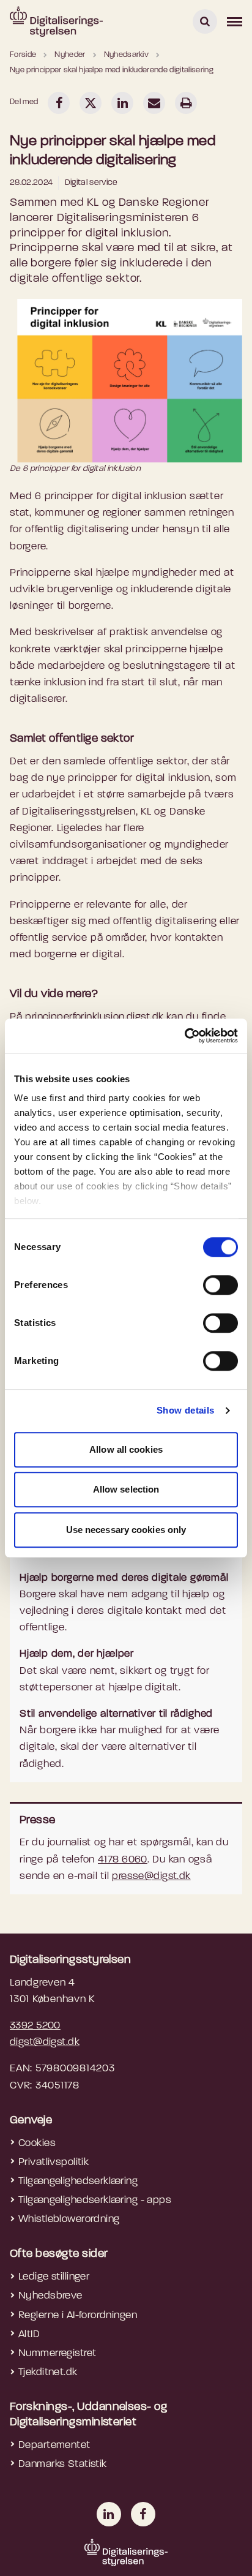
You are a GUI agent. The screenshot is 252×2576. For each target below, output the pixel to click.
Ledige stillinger (54, 2277)
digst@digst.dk (45, 2042)
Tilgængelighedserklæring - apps (95, 2200)
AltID (29, 2334)
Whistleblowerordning (69, 2219)
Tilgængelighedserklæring (78, 2181)
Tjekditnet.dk (48, 2372)
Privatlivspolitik (54, 2162)
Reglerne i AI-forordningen (78, 2315)
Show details (186, 1410)
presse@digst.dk (151, 1876)
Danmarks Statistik (63, 2464)
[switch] (220, 1285)
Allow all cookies (126, 1449)
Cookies (37, 2143)
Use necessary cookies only (126, 1530)
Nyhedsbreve (50, 2296)
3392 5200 (35, 2026)
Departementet (54, 2445)
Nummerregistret (57, 2353)
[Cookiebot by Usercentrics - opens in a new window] (184, 1036)
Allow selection (126, 1489)
